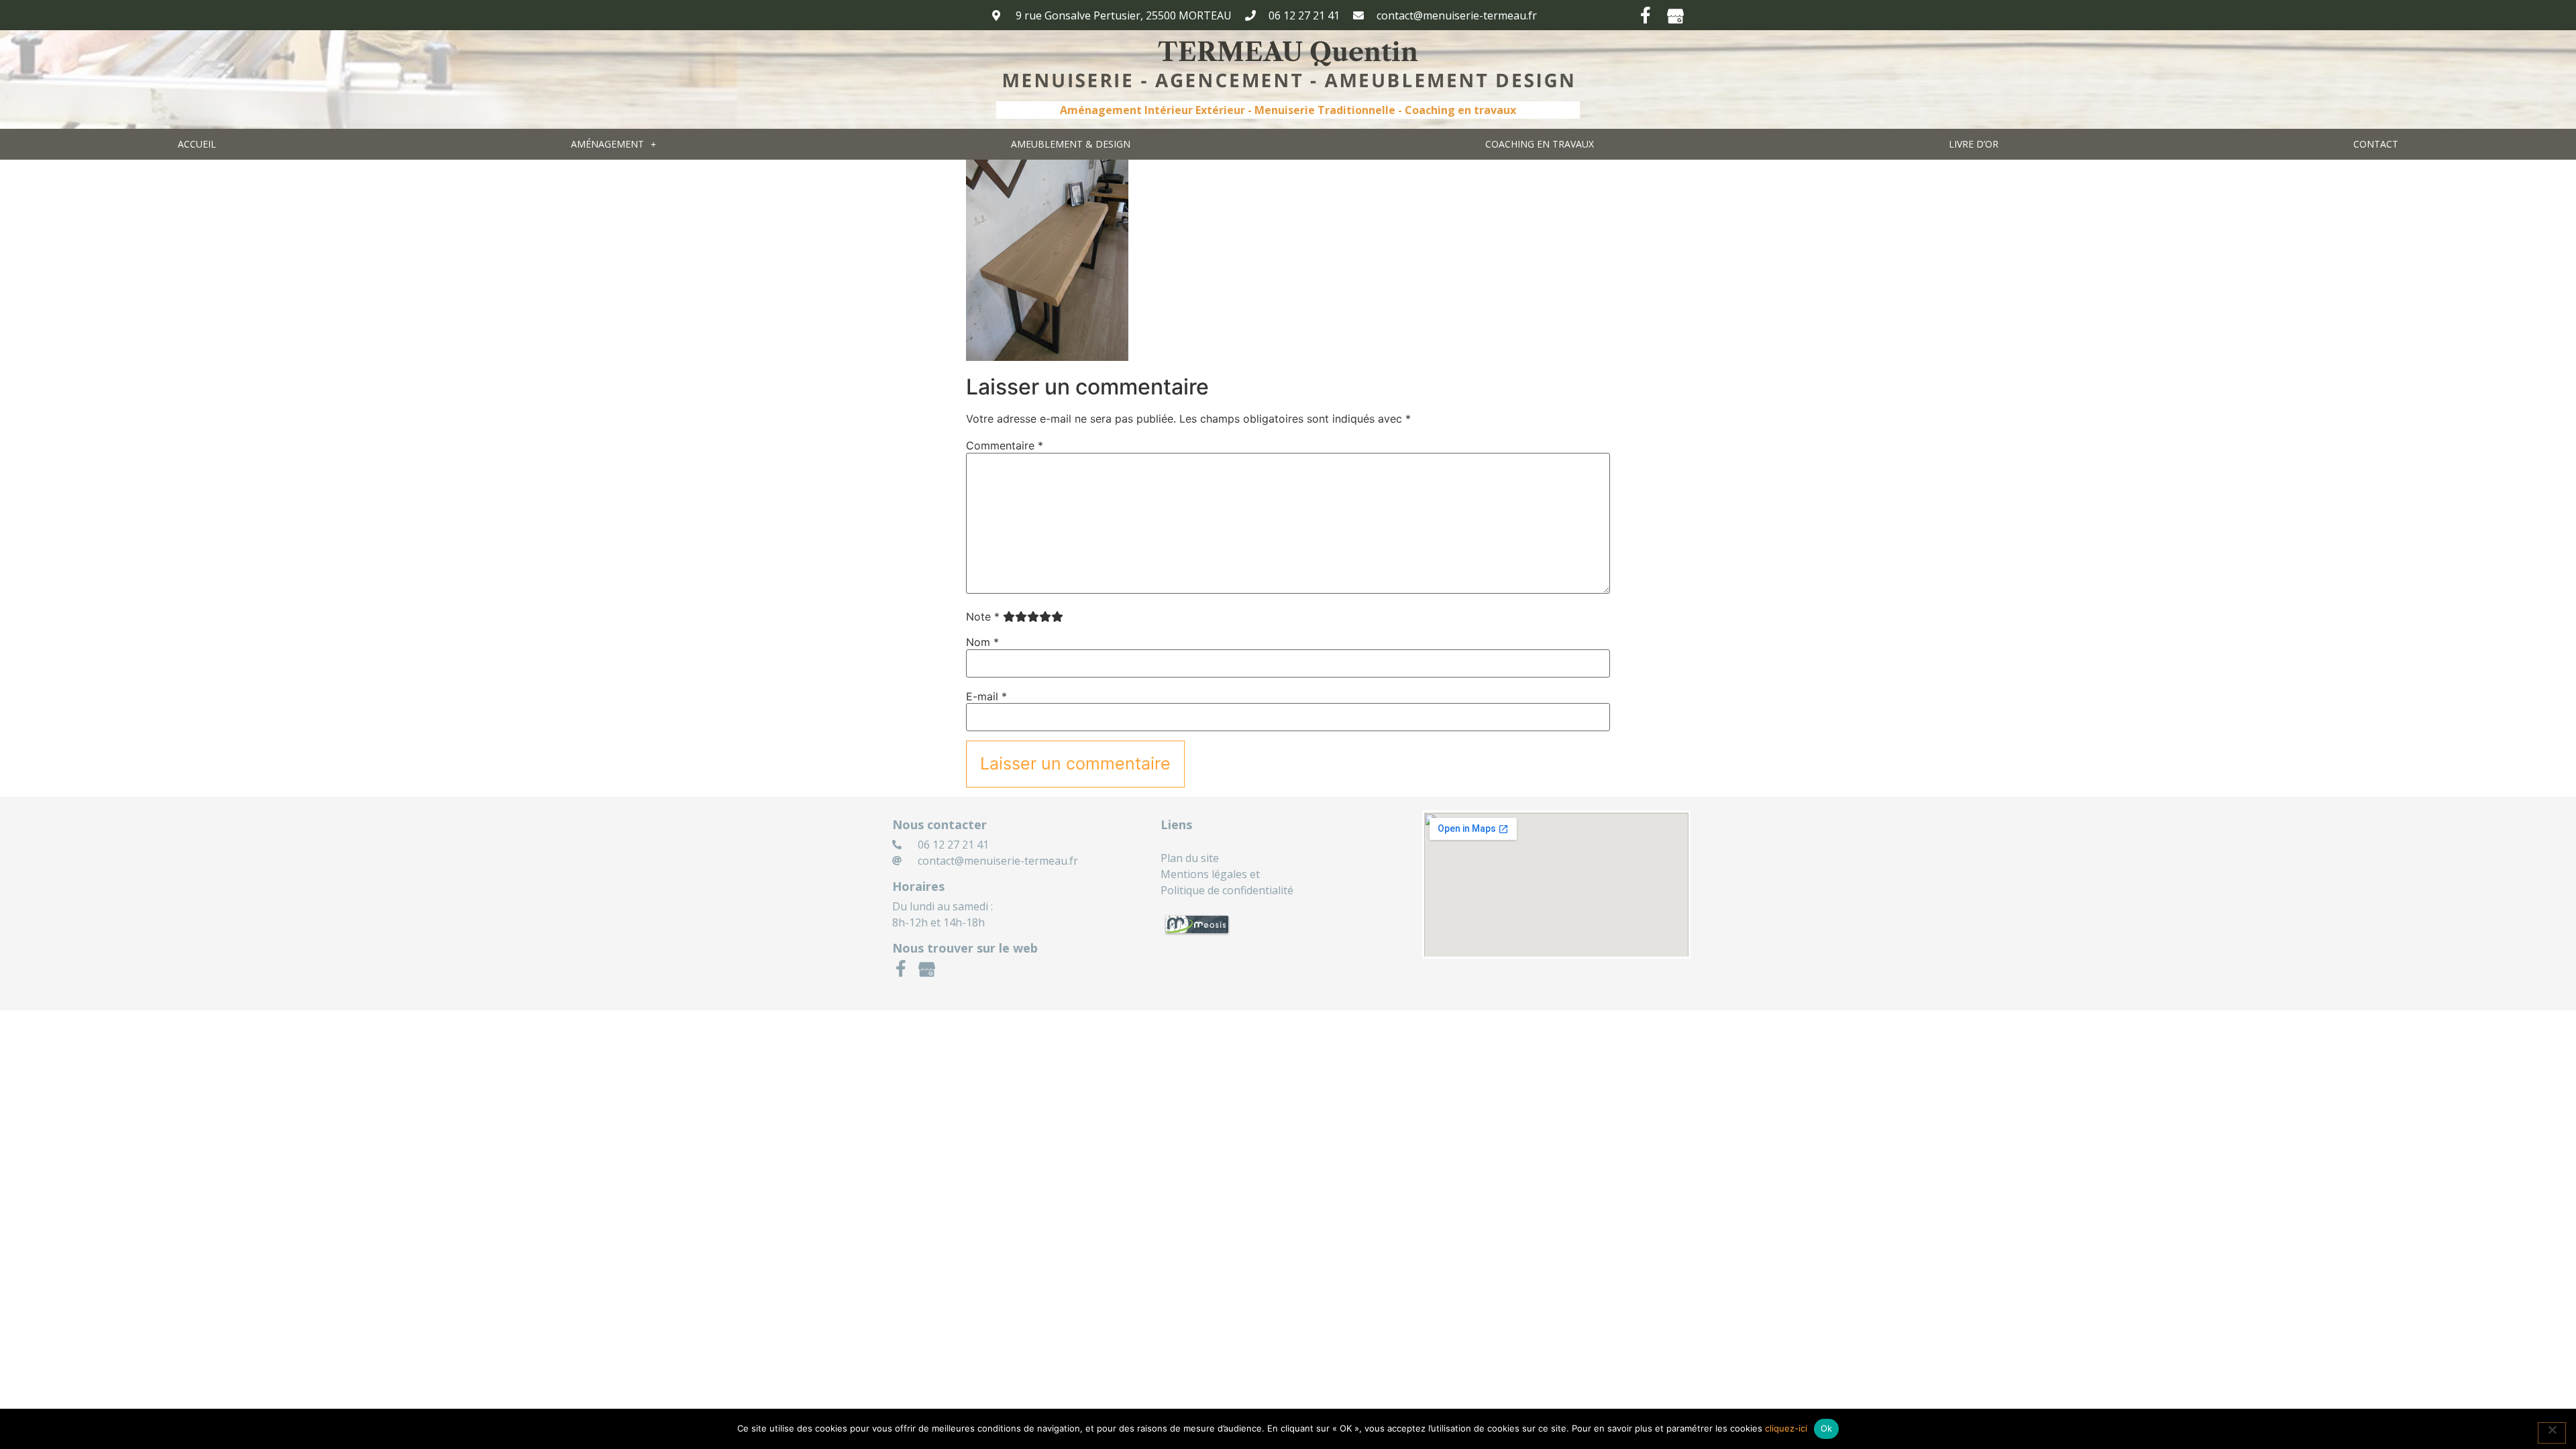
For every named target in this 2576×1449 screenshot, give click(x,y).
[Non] (2552, 1433)
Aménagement (607, 144)
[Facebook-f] (1645, 15)
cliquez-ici (1786, 1428)
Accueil (197, 144)
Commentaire (1005, 445)
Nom (982, 642)
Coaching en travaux (1540, 144)
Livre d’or (1974, 144)
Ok (1827, 1428)
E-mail (986, 696)
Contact (2376, 144)
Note (983, 616)
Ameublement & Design (1071, 144)
